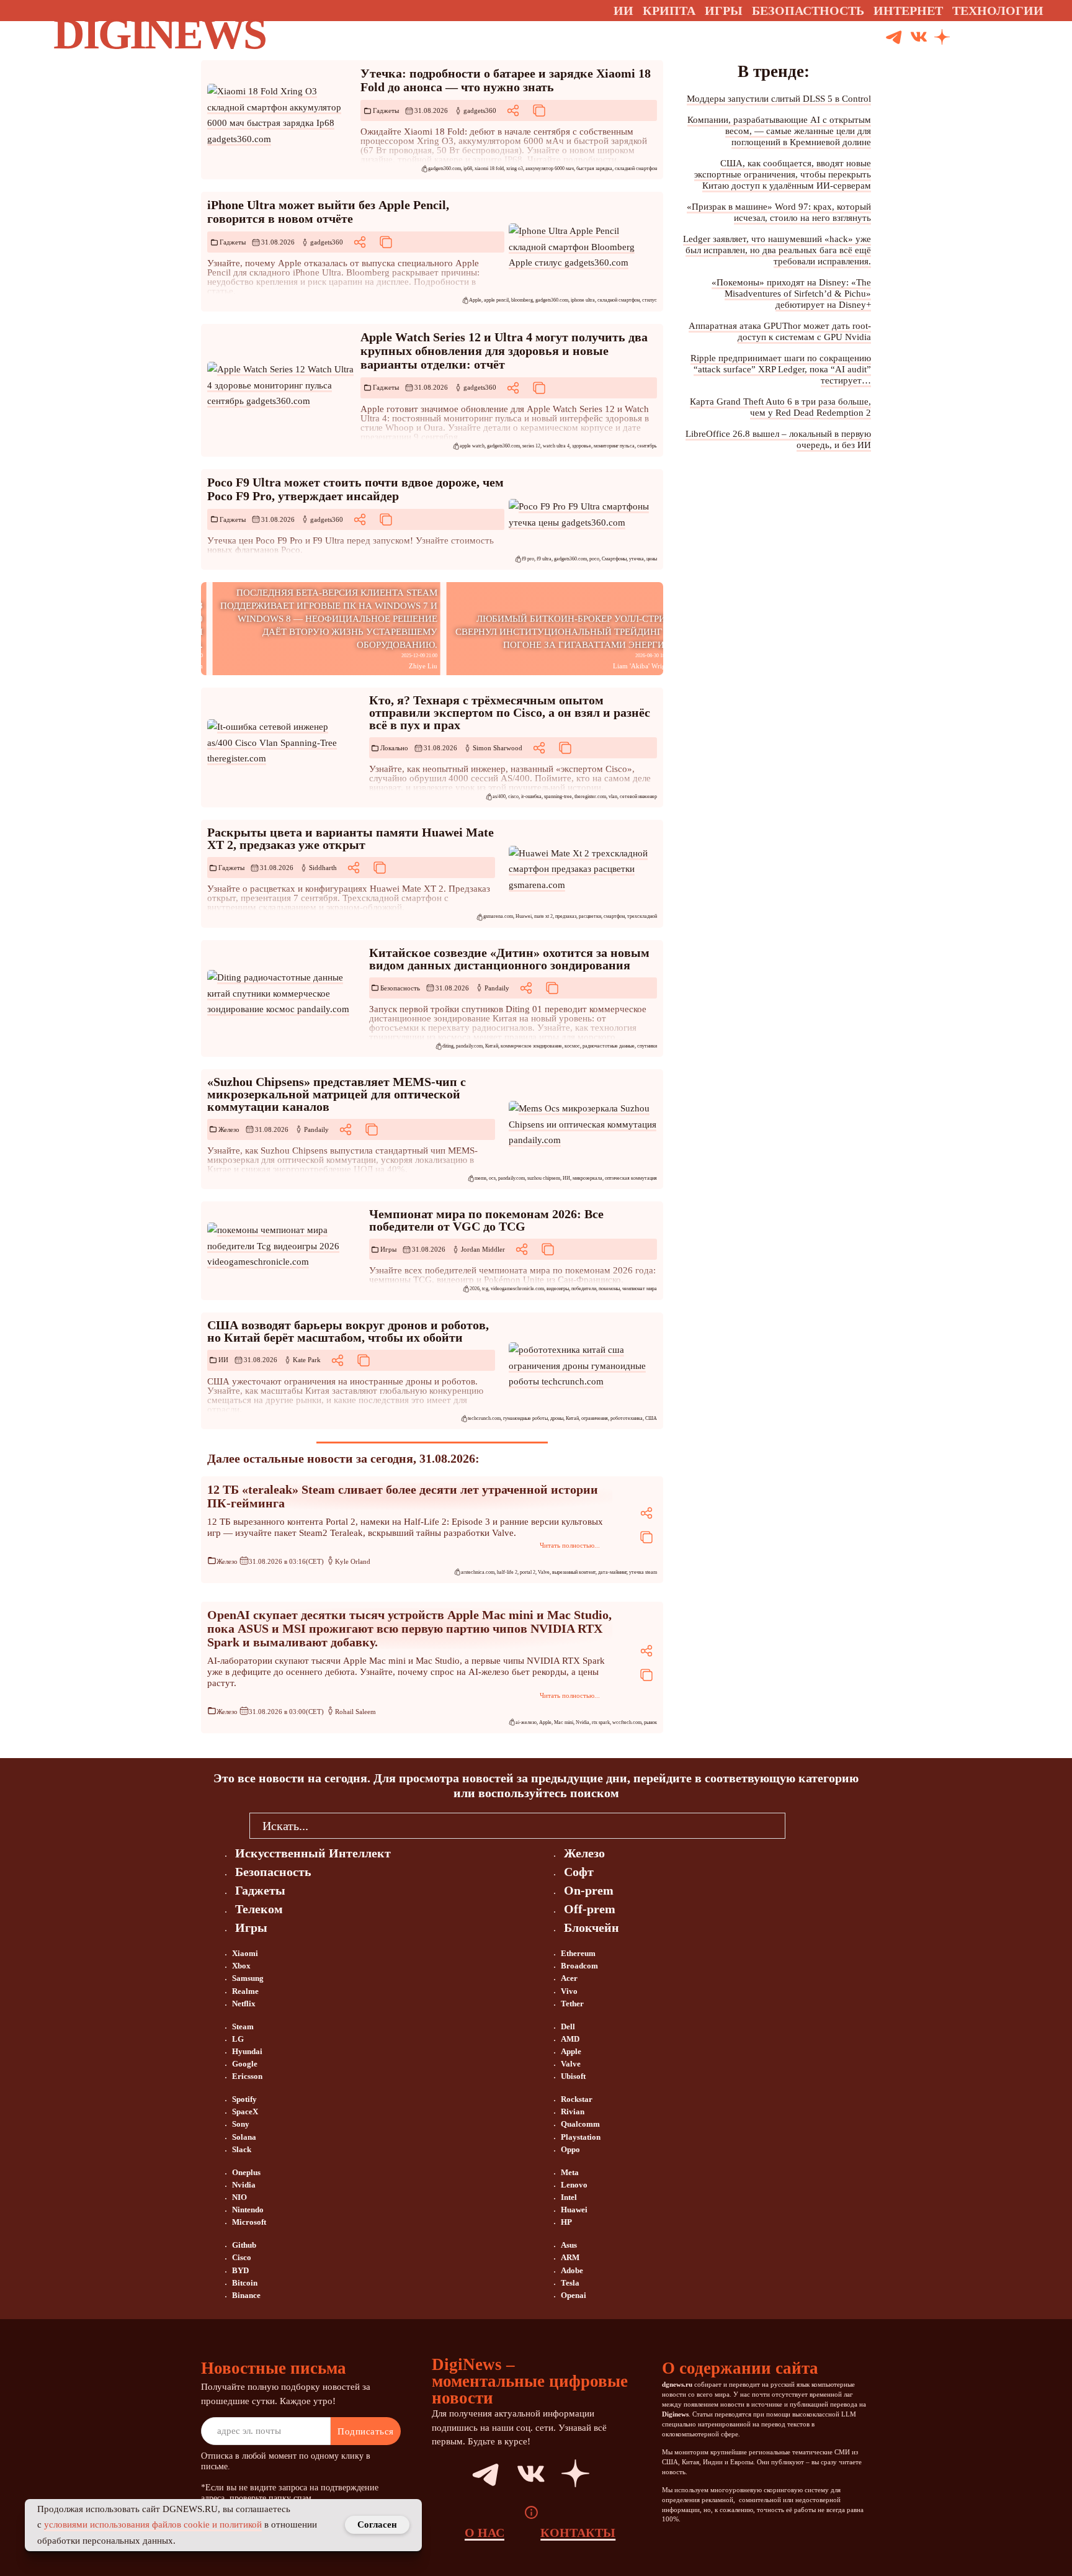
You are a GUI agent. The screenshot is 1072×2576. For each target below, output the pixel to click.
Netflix (244, 2004)
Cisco (242, 2257)
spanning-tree (558, 797)
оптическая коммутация (631, 1178)
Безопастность (808, 11)
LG (238, 2039)
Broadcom (579, 1966)
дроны (557, 1418)
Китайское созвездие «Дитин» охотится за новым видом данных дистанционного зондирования (509, 959)
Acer (569, 1978)
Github (244, 2245)
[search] (804, 1825)
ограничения (595, 1418)
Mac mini (564, 1722)
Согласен (377, 2524)
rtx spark (601, 1722)
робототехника (627, 1418)
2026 (475, 1289)
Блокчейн (592, 1928)
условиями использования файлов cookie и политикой (153, 2524)
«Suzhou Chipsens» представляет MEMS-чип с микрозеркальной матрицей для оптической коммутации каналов (337, 1094)
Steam (243, 2026)
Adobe (572, 2270)
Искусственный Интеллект (313, 1853)
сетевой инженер (638, 797)
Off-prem (590, 1909)
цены (652, 559)
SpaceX (245, 2112)
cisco (513, 797)
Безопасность (400, 988)
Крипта (669, 11)
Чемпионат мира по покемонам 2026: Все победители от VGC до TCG (486, 1220)
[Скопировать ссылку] (539, 110)
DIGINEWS (159, 34)
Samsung (248, 1978)
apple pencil (496, 300)
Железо (229, 1129)
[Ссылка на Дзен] (942, 38)
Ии (623, 11)
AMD (570, 2039)
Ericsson (247, 2076)
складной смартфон (636, 168)
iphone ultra (583, 300)
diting (448, 1046)
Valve (544, 1572)
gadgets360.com (444, 168)
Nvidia (583, 1722)
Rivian (573, 2112)
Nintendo (248, 2210)
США (651, 1418)
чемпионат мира (640, 1289)
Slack (242, 2149)
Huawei (524, 916)
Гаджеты (386, 110)
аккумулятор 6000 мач (550, 168)
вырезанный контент (574, 1572)
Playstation (581, 2137)
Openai (574, 2295)
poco (594, 559)
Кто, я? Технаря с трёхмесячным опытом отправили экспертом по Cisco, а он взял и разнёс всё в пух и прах (510, 712)
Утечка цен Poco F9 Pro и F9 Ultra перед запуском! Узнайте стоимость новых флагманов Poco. (351, 545)
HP (566, 2222)
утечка (636, 559)
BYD (240, 2270)
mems (480, 1178)
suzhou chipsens (544, 1178)
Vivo (569, 1991)
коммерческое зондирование (531, 1046)
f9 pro (528, 559)
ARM (570, 2257)
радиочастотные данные (609, 1046)
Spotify (244, 2099)
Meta (570, 2172)
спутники (647, 1046)
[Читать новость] (281, 115)
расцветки (590, 916)
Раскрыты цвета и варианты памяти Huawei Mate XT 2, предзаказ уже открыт (351, 838)
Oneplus (246, 2172)
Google (245, 2064)
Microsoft (249, 2222)
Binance (246, 2295)
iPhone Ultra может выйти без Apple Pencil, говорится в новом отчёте (328, 212)
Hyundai (247, 2051)
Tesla (570, 2283)
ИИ (566, 1178)
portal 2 (528, 1572)
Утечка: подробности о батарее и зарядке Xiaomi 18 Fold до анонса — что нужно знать (506, 80)
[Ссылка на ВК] (919, 38)
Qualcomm (580, 2124)
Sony (241, 2124)
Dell (568, 2026)
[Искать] (989, 38)
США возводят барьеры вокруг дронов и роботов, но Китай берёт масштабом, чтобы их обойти (348, 1331)
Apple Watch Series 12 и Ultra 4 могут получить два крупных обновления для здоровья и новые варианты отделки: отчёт (504, 351)
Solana (244, 2137)
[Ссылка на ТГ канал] (894, 38)
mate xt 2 (543, 916)
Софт (579, 1872)
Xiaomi (245, 1953)
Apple (475, 300)
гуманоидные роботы (525, 1418)
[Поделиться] (513, 110)
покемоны (609, 1289)
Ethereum (578, 1953)
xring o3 (515, 168)
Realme (245, 1991)
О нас (485, 2533)
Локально (394, 748)
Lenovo (574, 2185)
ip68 (468, 168)
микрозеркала (587, 1178)
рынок (650, 1722)
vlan (613, 797)
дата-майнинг (612, 1572)
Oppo (570, 2149)
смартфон (614, 916)
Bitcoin (245, 2283)
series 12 (531, 446)
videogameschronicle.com (517, 1289)
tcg (485, 1289)
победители (584, 1289)
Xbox (241, 1966)
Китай (492, 1046)
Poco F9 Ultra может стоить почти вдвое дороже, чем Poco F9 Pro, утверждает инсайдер (355, 489)
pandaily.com (469, 1046)
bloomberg (522, 300)
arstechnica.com (478, 1572)
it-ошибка (531, 797)
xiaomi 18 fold (489, 168)
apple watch (472, 446)
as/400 (499, 797)
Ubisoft (573, 2076)
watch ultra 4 (556, 446)
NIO (239, 2197)
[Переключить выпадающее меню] (1055, 11)
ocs (492, 1178)
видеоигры (558, 1289)
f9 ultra (544, 559)
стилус (650, 300)
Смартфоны (614, 559)
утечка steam (643, 1572)
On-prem (589, 1890)
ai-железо (526, 1722)
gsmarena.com (498, 916)
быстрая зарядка (594, 168)
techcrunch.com (484, 1418)
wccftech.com (627, 1722)
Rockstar (577, 2099)
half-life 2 (507, 1572)
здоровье (582, 446)
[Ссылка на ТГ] (471, 2474)
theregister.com (590, 797)
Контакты (578, 2533)
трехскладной (642, 916)
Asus (569, 2245)
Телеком (259, 1909)
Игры (724, 11)
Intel (569, 2197)
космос (572, 1046)
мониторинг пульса (614, 446)
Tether (572, 2004)
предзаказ (566, 916)
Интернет (908, 11)
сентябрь (647, 446)
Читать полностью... (570, 1545)
